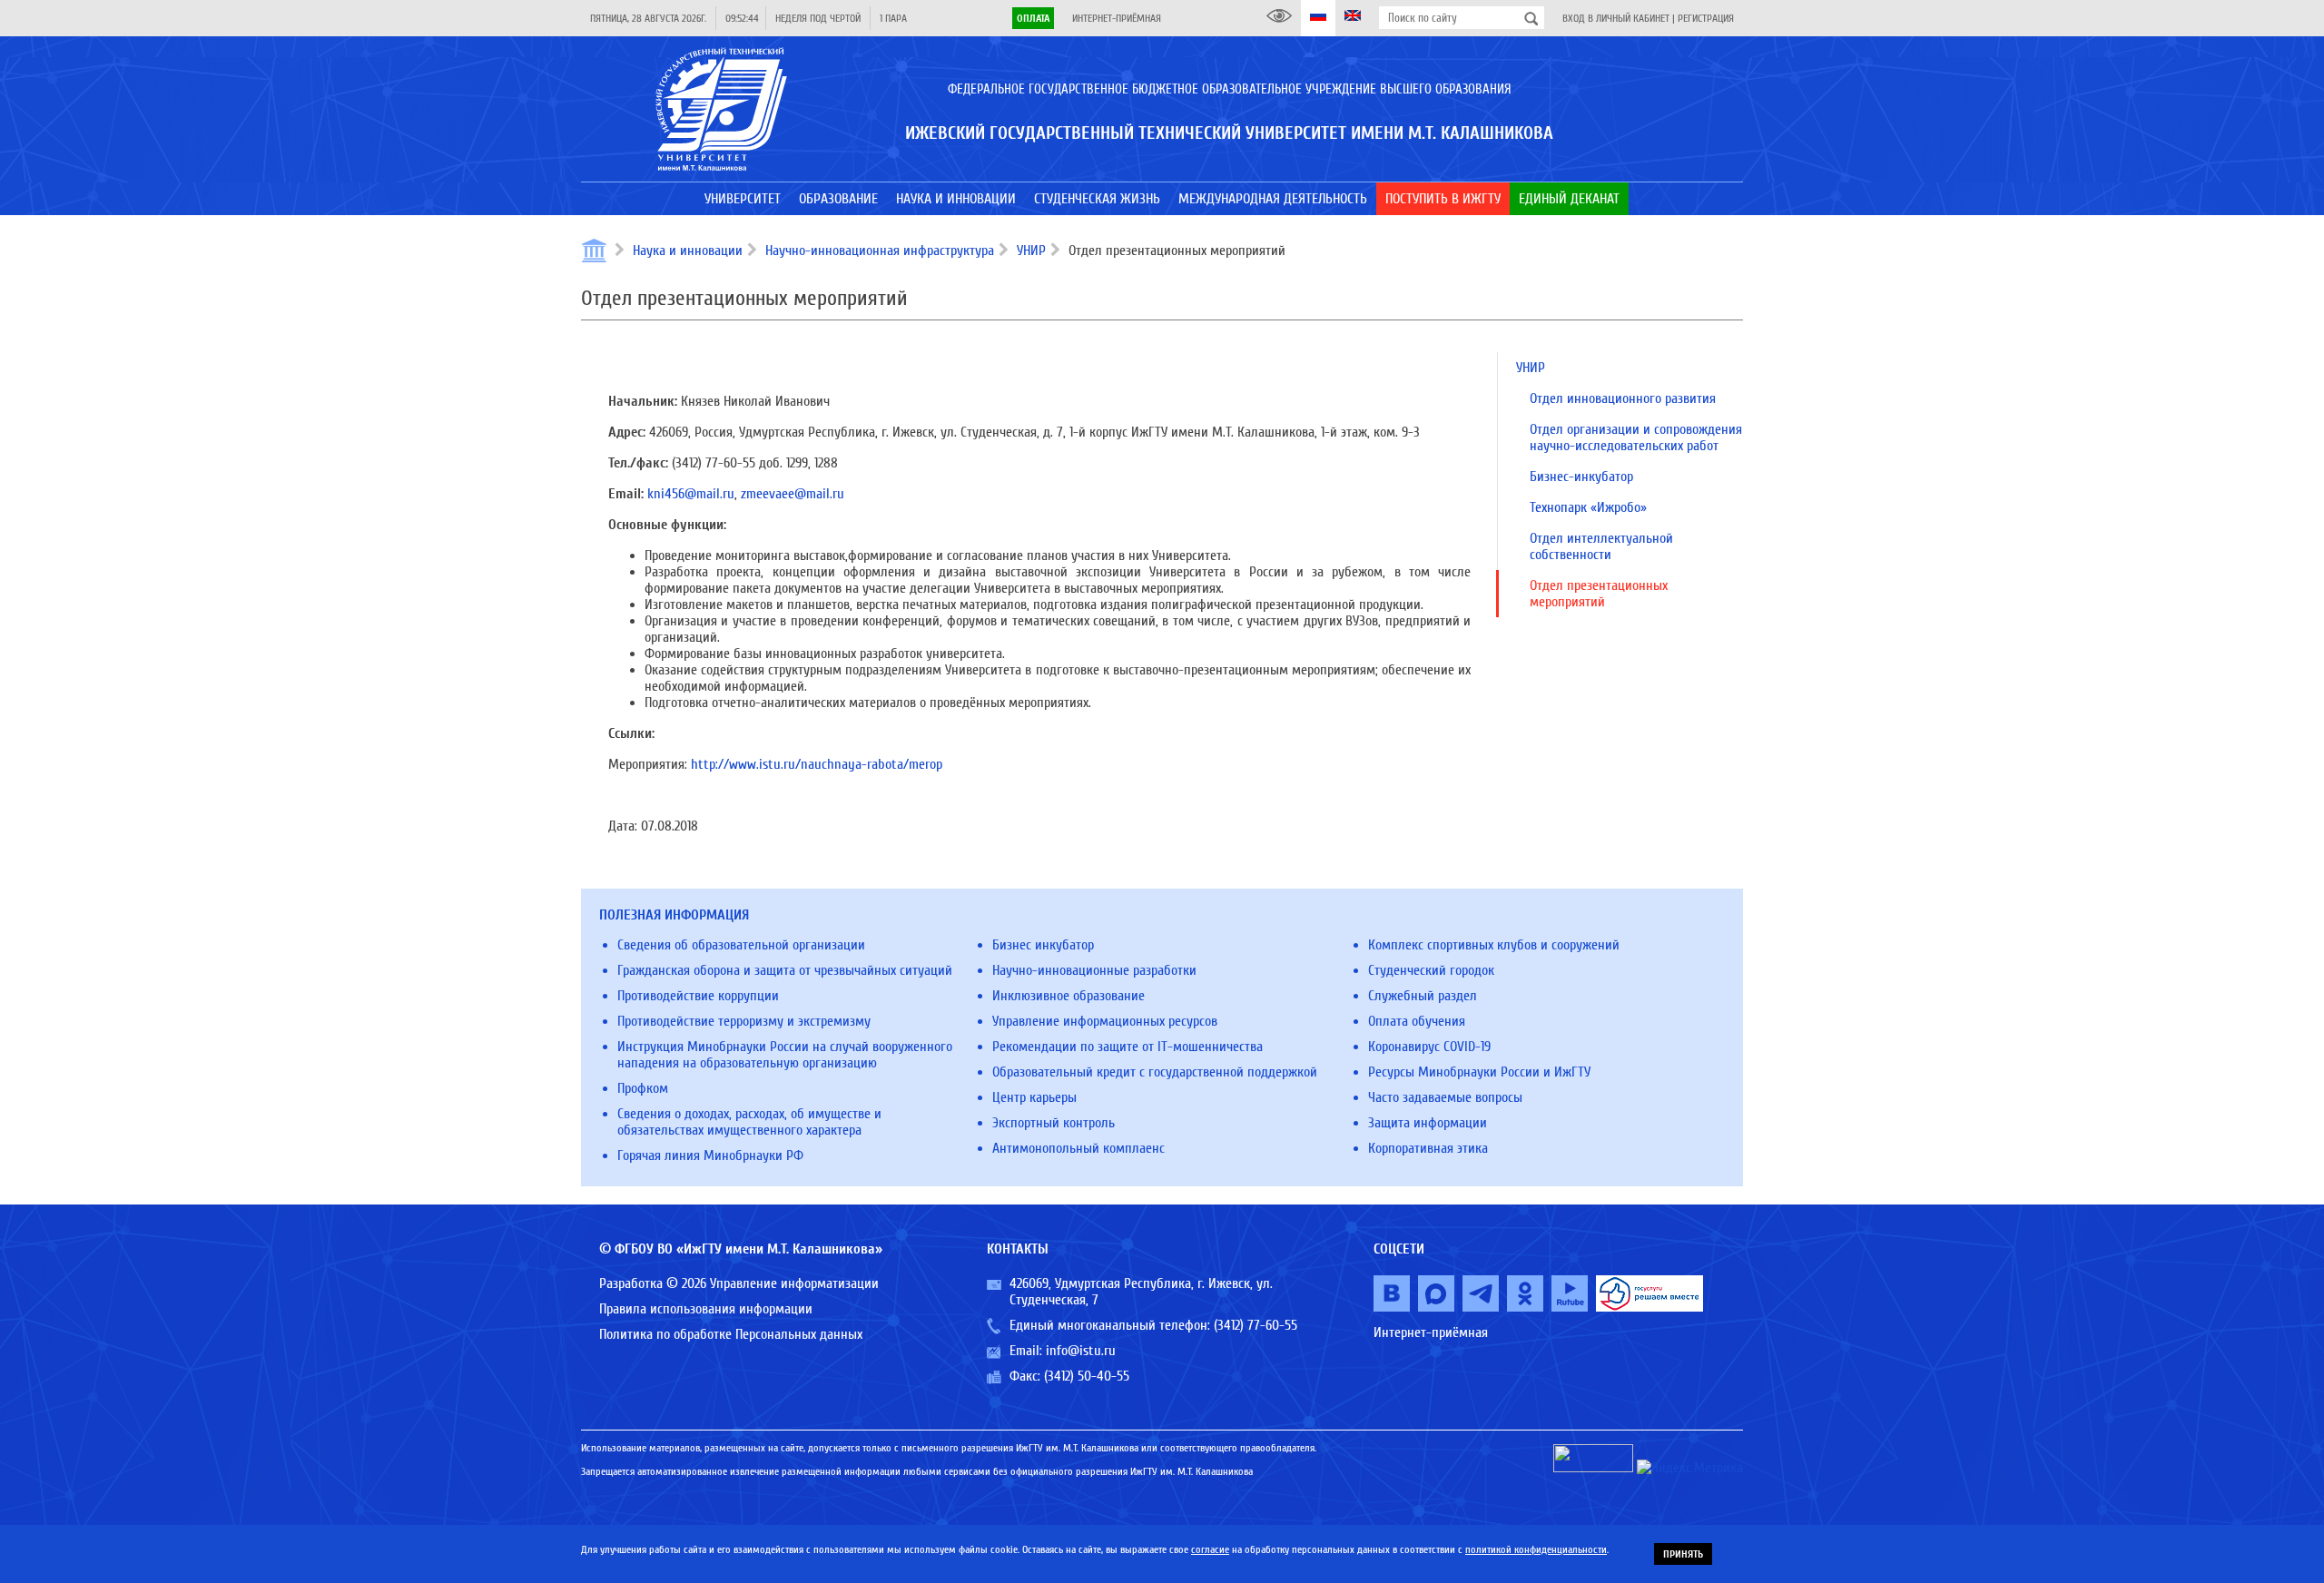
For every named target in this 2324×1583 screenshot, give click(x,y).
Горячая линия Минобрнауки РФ (710, 1155)
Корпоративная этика (1428, 1148)
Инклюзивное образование (1068, 996)
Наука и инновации (688, 251)
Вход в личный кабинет (1616, 18)
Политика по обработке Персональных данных (731, 1334)
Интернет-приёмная (1117, 18)
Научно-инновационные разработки (1094, 970)
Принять (1683, 1554)
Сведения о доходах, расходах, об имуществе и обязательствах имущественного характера (749, 1122)
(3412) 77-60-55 (1256, 1325)
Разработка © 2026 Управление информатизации (739, 1283)
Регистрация (1706, 18)
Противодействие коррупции (698, 996)
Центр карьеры (1034, 1097)
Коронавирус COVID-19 (1429, 1047)
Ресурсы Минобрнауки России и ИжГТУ (1479, 1072)
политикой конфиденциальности (1536, 1549)
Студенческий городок (1431, 970)
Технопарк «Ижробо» (1588, 507)
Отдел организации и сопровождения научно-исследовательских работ (1636, 438)
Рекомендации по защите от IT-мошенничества (1128, 1047)
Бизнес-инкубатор (1581, 477)
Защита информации (1428, 1123)
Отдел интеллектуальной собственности (1601, 546)
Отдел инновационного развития (1623, 398)
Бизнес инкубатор (1043, 945)
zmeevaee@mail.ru (793, 494)
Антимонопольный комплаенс (1078, 1148)
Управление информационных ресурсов (1105, 1021)
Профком (643, 1088)
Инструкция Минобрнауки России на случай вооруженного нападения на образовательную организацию (785, 1055)
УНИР (1031, 251)
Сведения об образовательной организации (741, 945)
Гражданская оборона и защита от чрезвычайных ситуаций (785, 970)
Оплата (1033, 18)
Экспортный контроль (1054, 1123)
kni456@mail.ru (691, 494)
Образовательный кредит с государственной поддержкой (1155, 1072)
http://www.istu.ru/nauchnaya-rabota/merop (817, 764)
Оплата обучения (1417, 1021)
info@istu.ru (1081, 1351)
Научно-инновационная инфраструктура (880, 251)
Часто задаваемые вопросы (1445, 1097)
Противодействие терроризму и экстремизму (744, 1021)
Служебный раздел (1423, 996)
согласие (1210, 1549)
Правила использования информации (706, 1309)
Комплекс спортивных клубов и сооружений (1494, 945)
